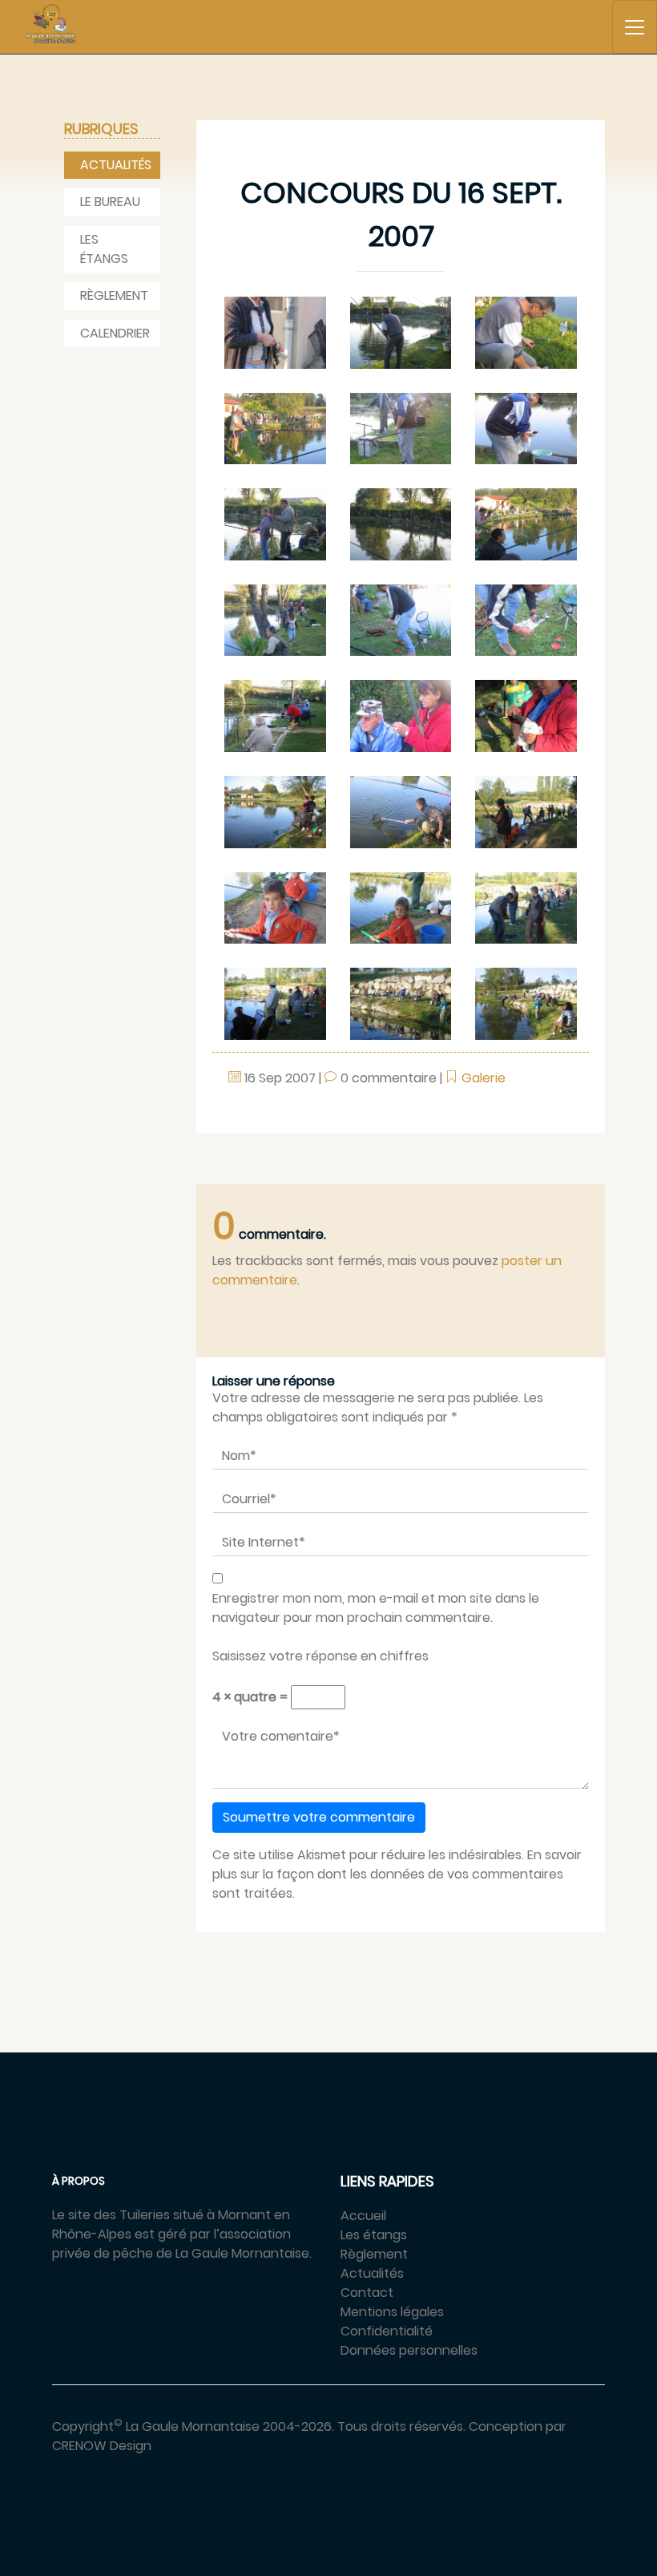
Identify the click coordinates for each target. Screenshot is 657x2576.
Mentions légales (392, 2312)
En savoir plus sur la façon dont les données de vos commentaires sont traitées (397, 1874)
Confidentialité (387, 2331)
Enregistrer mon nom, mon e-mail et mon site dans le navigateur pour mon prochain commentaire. (376, 1608)
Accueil (363, 2216)
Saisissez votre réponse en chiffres (320, 1656)
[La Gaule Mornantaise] (50, 24)
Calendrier (115, 333)
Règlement (114, 295)
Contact (367, 2293)
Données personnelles (409, 2350)
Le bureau (110, 202)
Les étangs (104, 249)
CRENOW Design (102, 2446)
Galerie (484, 1078)
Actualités (116, 165)
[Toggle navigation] (635, 27)
